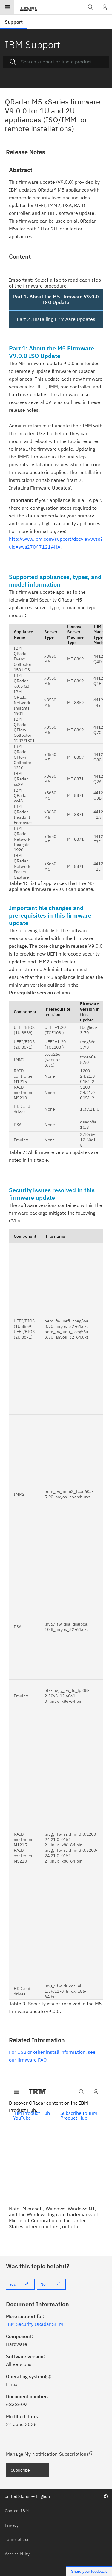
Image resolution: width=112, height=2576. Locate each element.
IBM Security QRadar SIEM (34, 2324)
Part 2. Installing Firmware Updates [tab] (56, 319)
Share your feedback (89, 2571)
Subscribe (20, 2470)
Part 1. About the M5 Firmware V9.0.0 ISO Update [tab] (56, 299)
